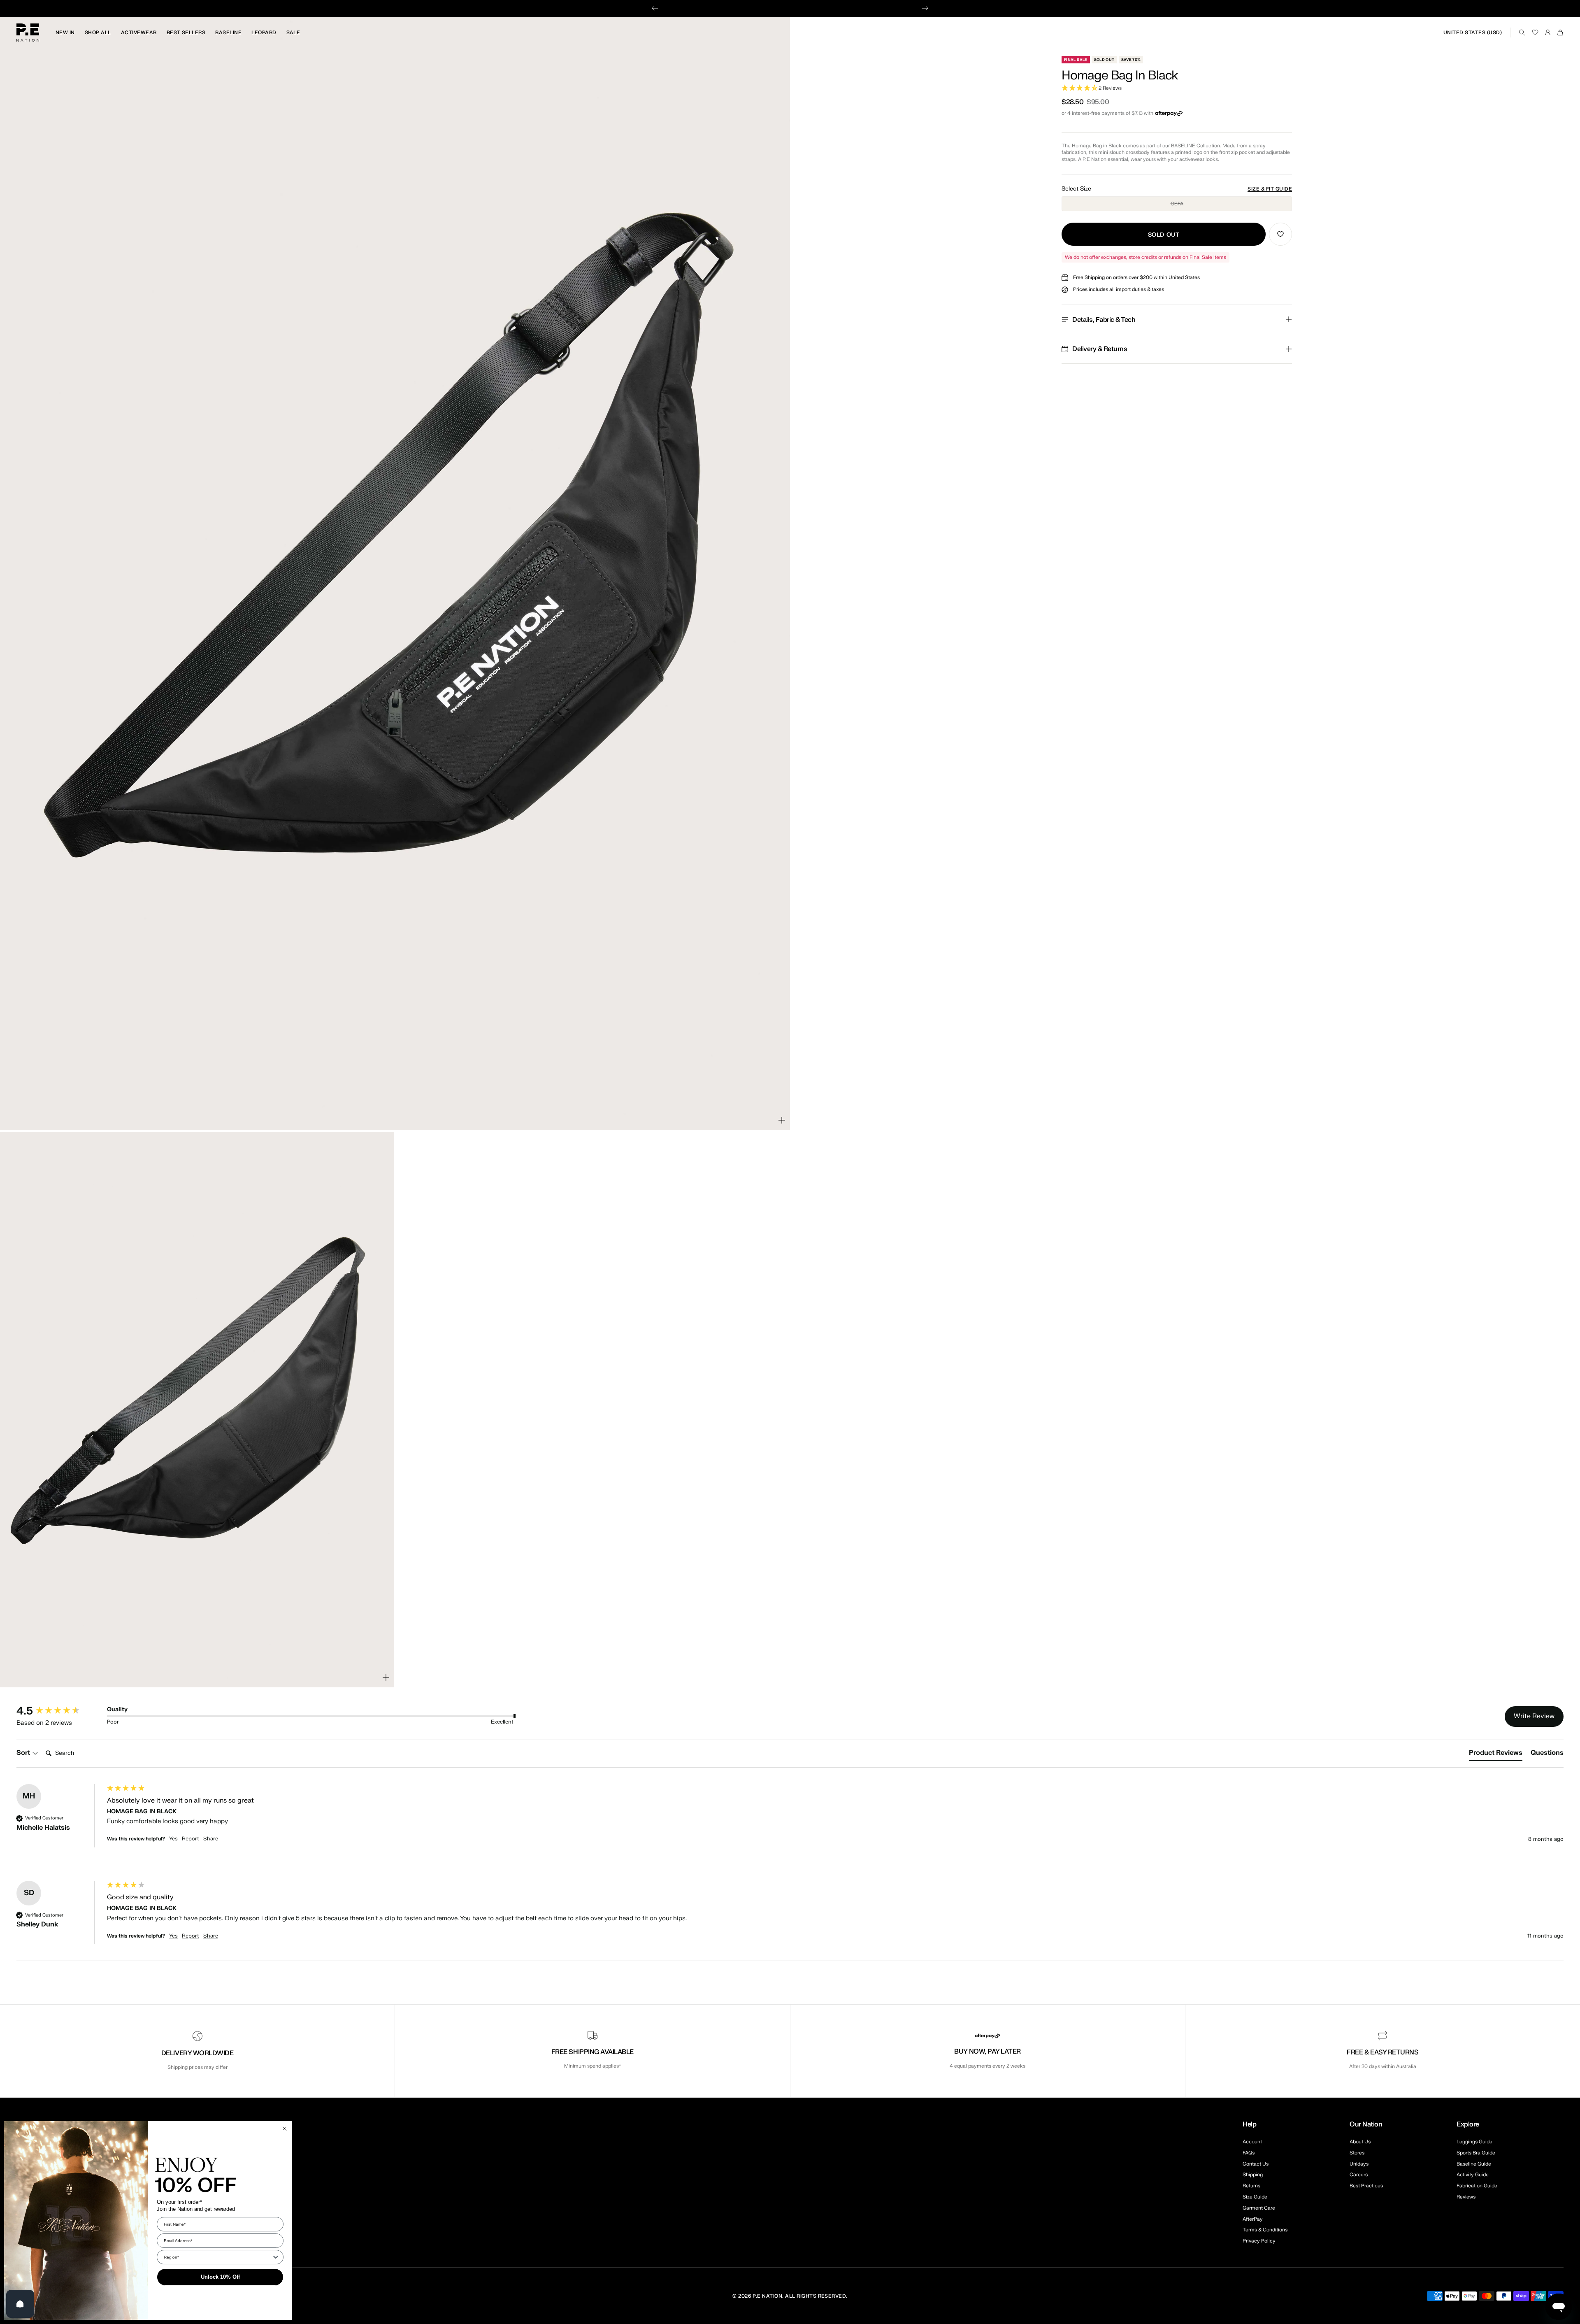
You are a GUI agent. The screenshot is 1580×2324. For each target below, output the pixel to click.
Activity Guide (1473, 2175)
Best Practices (1366, 2186)
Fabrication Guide (1477, 2186)
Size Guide (1255, 2197)
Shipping (1253, 2175)
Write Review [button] (1534, 1716)
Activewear (139, 33)
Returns (1251, 2186)
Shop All (98, 33)
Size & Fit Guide (1270, 189)
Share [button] (211, 1839)
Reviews (1466, 2197)
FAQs (1249, 2153)
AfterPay (1253, 2219)
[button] (1177, 88)
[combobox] (218, 2257)
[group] (60, 1711)
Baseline (228, 33)
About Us (1360, 2142)
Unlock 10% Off (220, 2277)
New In (65, 33)
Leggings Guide (1474, 2142)
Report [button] (191, 1839)
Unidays (1359, 2164)
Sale (293, 33)
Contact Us (1256, 2164)
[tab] (1496, 1754)
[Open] (20, 2304)
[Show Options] (276, 2257)
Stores (1357, 2153)
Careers (1359, 2175)
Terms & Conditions (1265, 2230)
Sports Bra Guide (1476, 2153)
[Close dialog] (285, 2129)
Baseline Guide (1474, 2164)
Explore (1468, 2124)
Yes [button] (173, 1839)
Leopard (264, 33)
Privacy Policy (1259, 2241)
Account (1252, 2142)
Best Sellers (186, 33)
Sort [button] (24, 1753)
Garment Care (1259, 2208)
